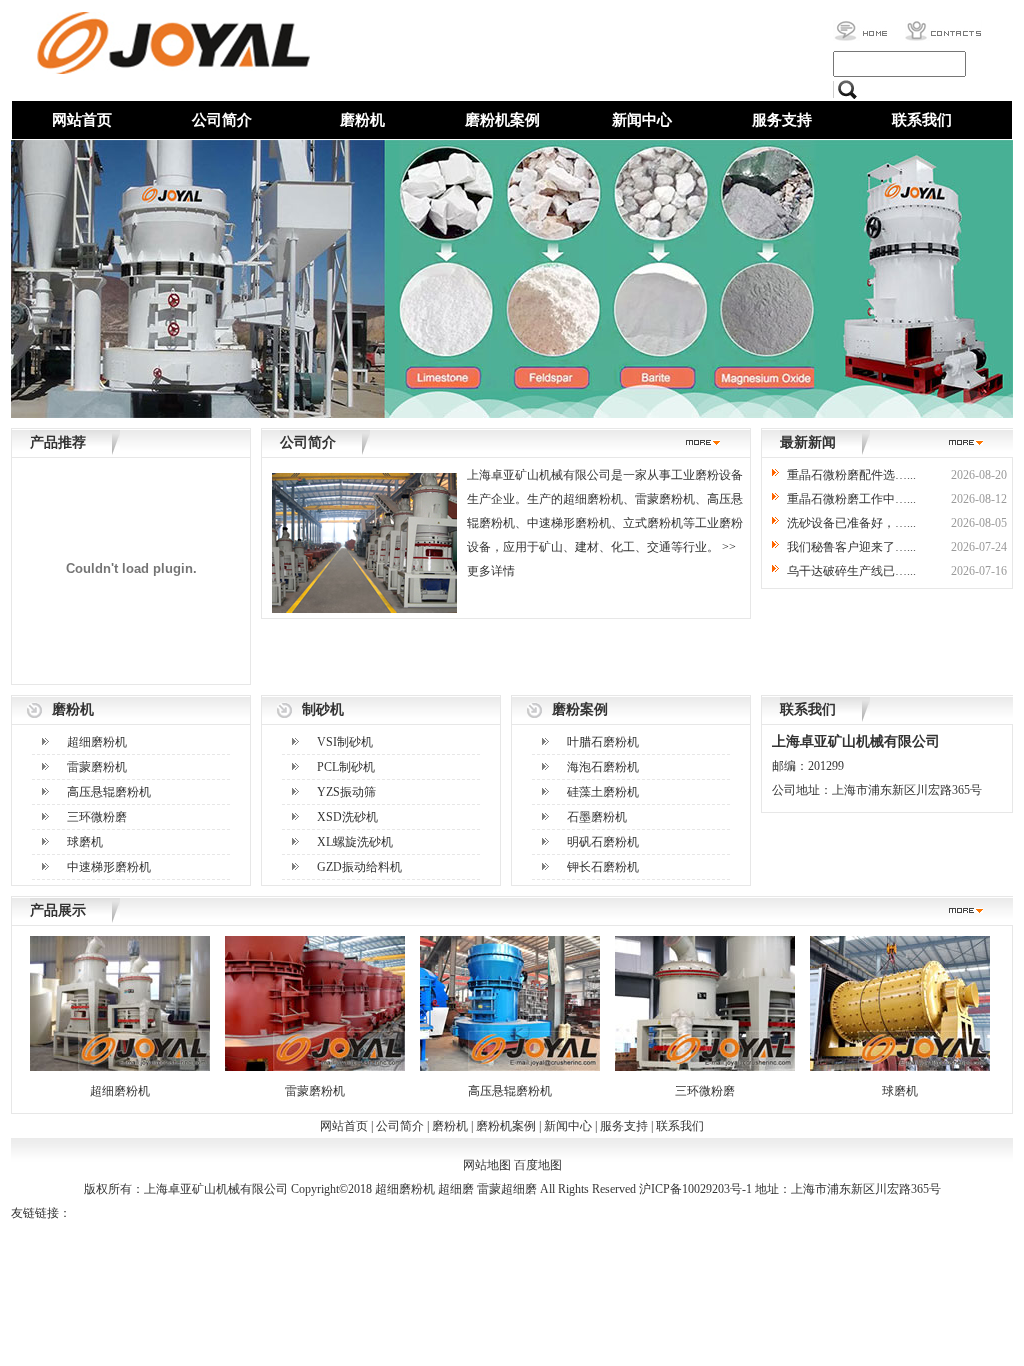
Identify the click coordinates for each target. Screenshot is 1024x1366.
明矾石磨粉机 (603, 842)
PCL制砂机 (346, 767)
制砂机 (323, 709)
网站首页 (82, 120)
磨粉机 (362, 120)
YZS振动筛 (346, 792)
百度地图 (538, 1165)
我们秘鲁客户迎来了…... (851, 547)
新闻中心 (642, 120)
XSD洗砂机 (347, 817)
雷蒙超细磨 (507, 1189)
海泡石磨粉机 (603, 767)
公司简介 (222, 120)
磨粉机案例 (502, 120)
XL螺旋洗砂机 (355, 842)
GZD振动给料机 (359, 867)
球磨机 (85, 842)
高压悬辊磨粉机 (109, 792)
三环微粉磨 (97, 817)
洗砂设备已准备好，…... (851, 523)
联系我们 (922, 120)
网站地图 (487, 1165)
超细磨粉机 (97, 742)
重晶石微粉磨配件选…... (851, 475)
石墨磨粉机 (597, 817)
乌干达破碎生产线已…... (851, 571)
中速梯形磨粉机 (109, 867)
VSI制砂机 (345, 742)
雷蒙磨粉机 (97, 767)
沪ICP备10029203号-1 (695, 1189)
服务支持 (782, 120)
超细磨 (456, 1189)
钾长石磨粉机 (603, 867)
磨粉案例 (580, 709)
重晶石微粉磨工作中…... (851, 499)
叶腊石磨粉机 (603, 742)
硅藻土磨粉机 (603, 792)
